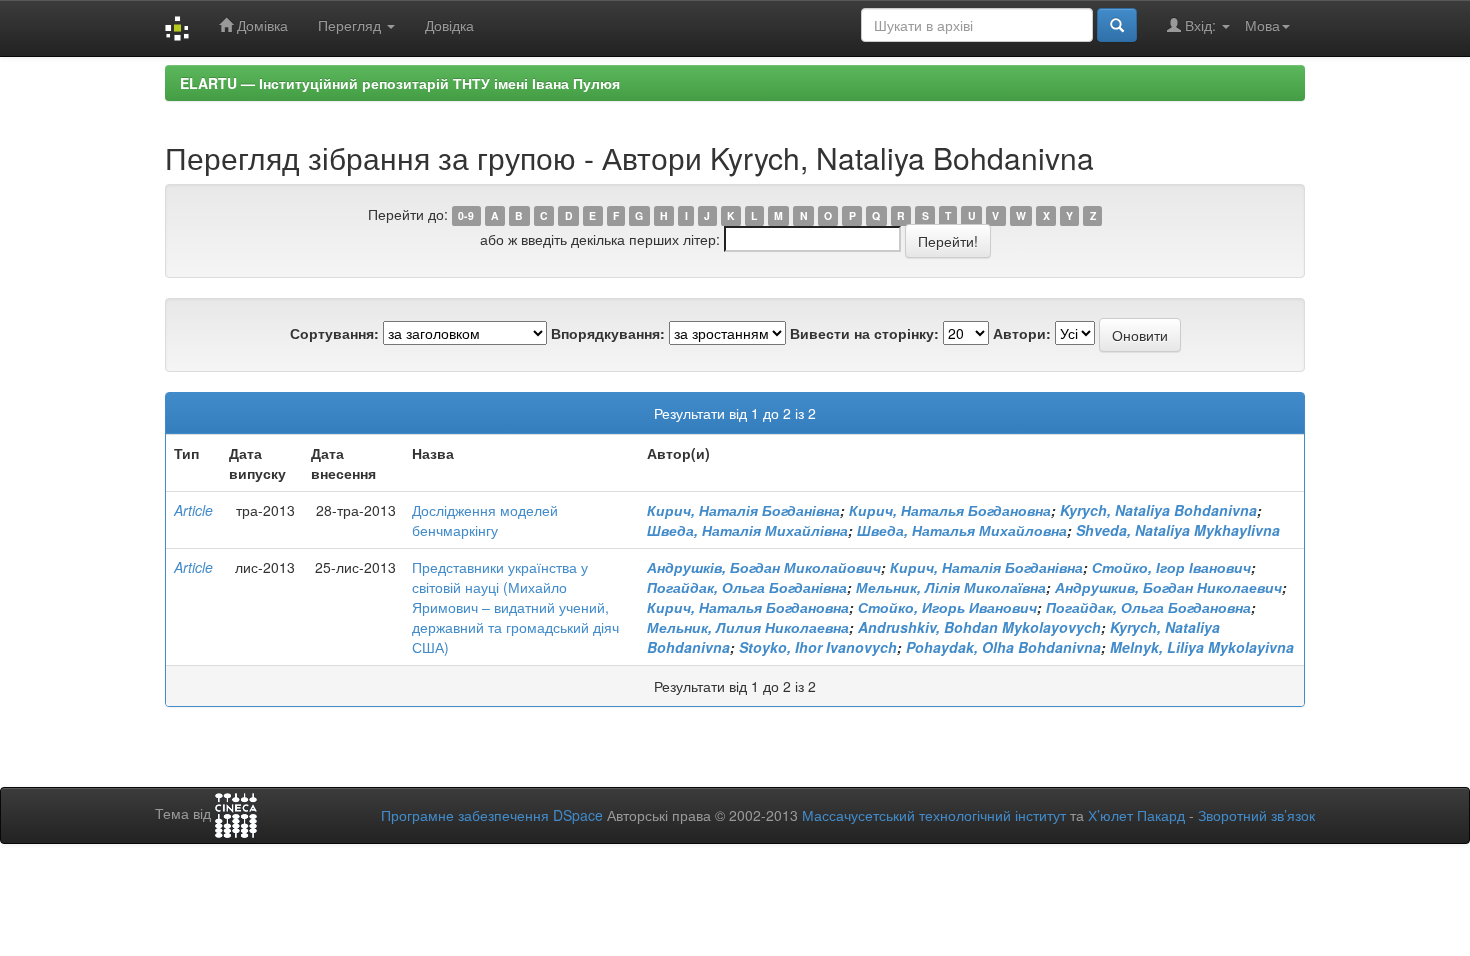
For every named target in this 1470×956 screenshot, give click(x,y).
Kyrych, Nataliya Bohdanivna (1158, 510)
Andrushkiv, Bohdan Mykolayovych (979, 627)
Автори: (1022, 333)
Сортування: (334, 333)
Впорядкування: (608, 333)
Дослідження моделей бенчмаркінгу (485, 520)
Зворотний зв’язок (1256, 815)
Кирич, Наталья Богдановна (950, 510)
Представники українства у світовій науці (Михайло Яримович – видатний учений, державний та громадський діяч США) (515, 607)
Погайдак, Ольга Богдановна (1148, 607)
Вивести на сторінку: (864, 333)
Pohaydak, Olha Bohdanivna (1003, 647)
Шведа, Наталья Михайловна (962, 530)
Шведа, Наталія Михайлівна (747, 530)
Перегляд (351, 25)
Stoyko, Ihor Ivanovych (818, 647)
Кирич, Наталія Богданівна (743, 510)
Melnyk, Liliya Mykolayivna (1202, 647)
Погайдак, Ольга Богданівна (747, 587)
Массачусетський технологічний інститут (934, 815)
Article (193, 510)
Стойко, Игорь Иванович (947, 607)
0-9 (466, 215)
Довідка (449, 25)
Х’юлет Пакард (1136, 815)
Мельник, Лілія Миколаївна (951, 587)
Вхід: (1200, 25)
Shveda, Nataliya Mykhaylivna (1178, 530)
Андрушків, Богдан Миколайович (764, 567)
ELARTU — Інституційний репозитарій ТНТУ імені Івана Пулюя (400, 83)
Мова (1262, 25)
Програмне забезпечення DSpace (492, 815)
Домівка (260, 25)
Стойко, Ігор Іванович (1171, 567)
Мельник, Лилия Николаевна (748, 627)
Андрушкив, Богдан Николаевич (1168, 587)
